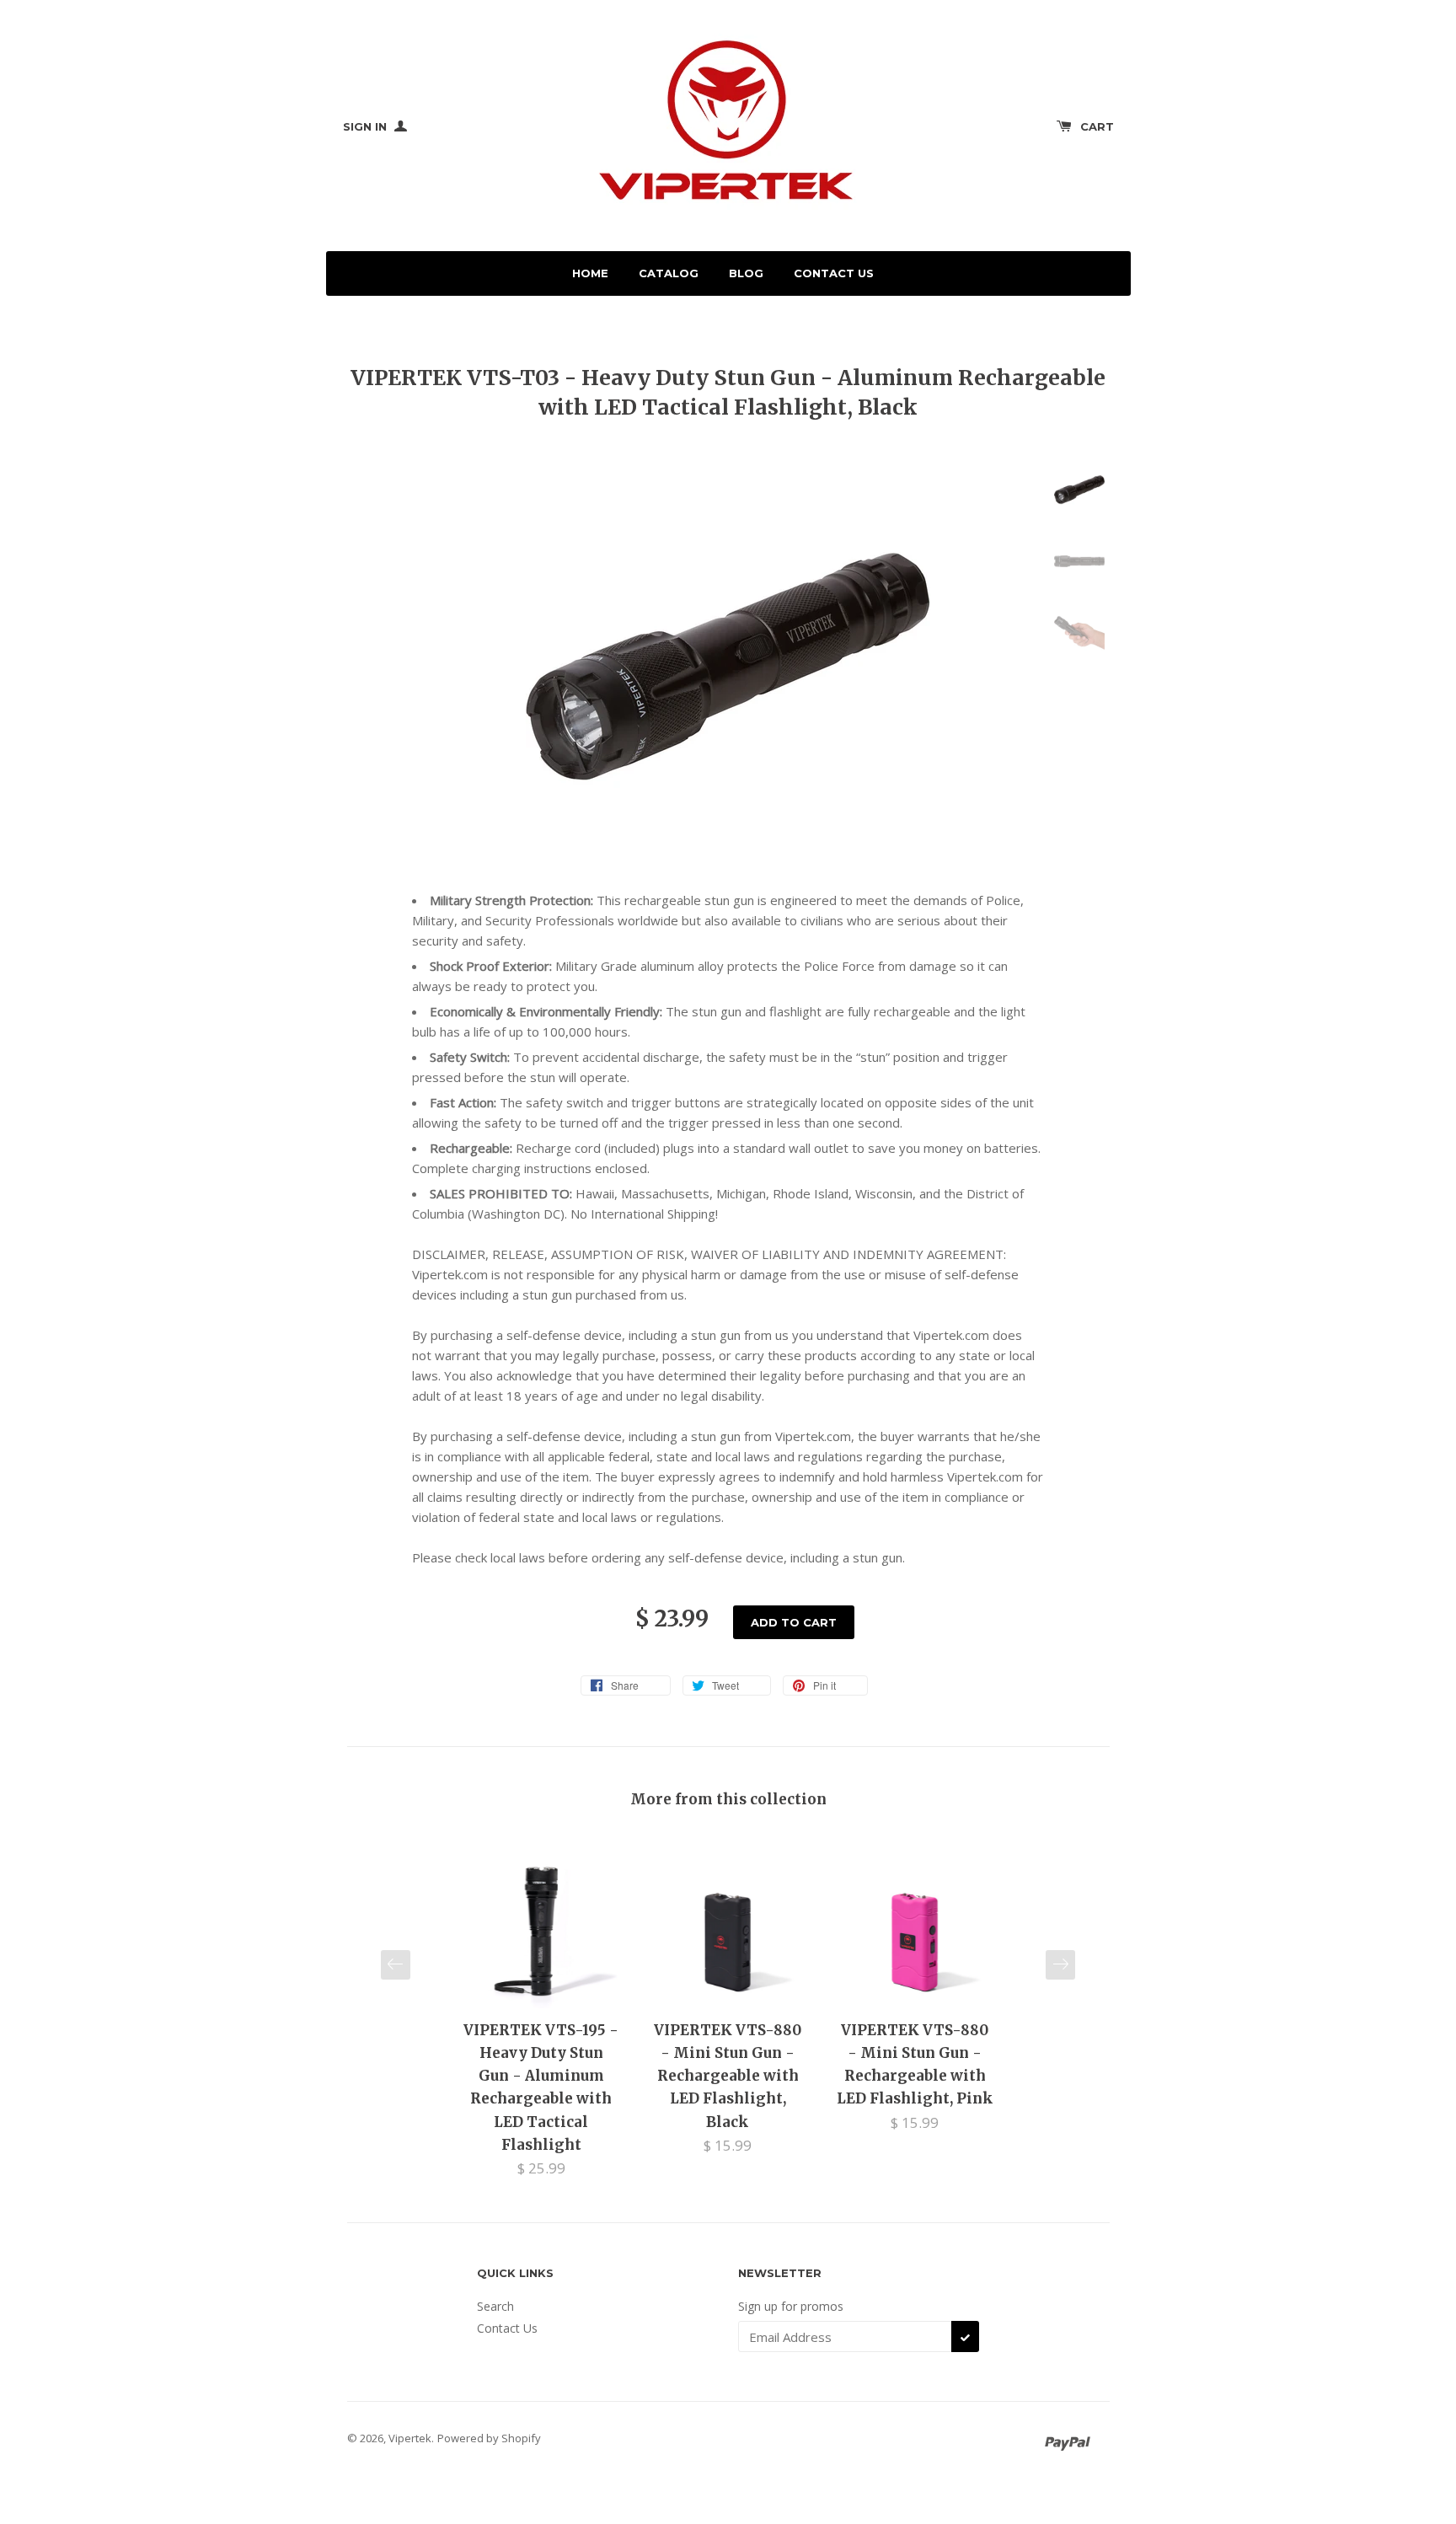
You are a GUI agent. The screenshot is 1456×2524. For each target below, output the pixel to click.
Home (590, 273)
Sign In (367, 126)
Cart (1097, 126)
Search (495, 2306)
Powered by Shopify (489, 2438)
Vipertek (410, 2438)
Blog (746, 273)
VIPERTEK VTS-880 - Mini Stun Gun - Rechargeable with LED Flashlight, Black (728, 2076)
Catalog (669, 273)
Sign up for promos (791, 2306)
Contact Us (834, 273)
